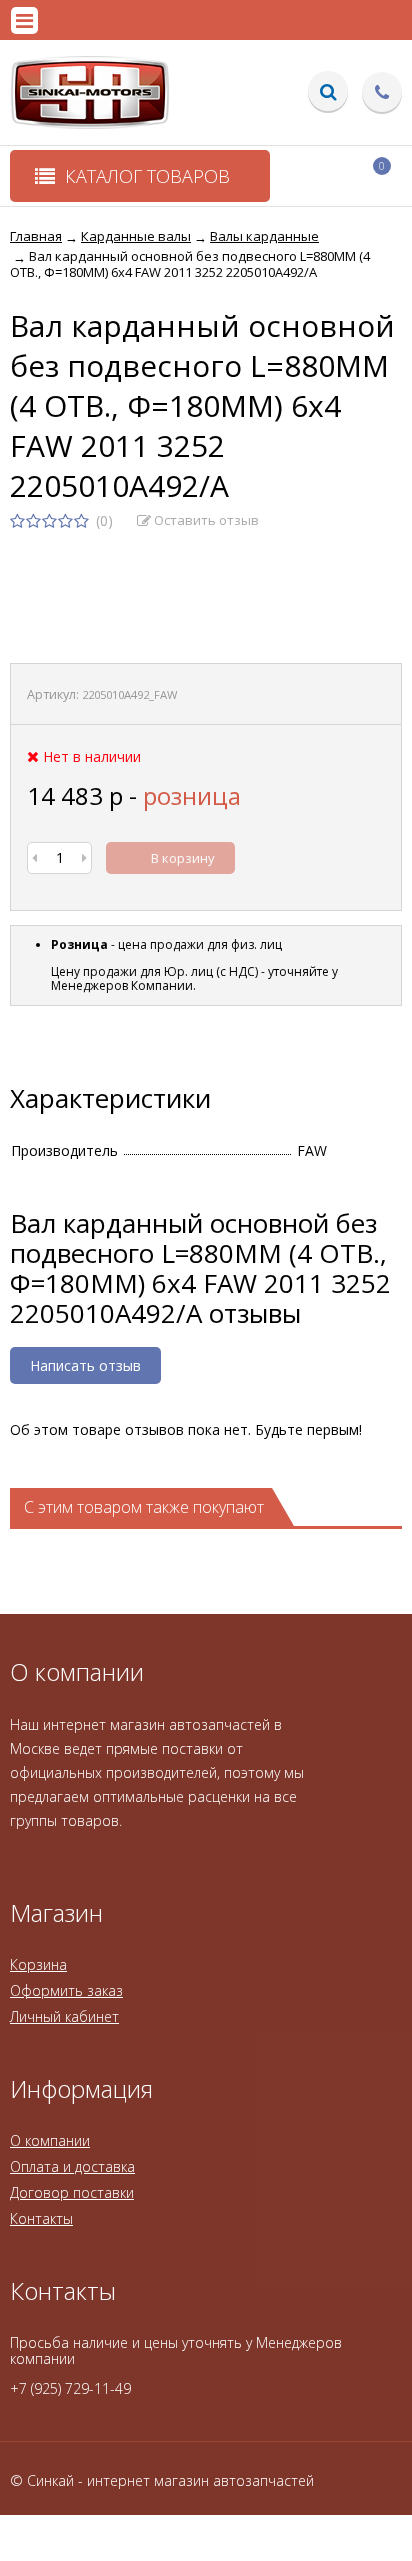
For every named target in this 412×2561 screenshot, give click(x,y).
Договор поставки (72, 2192)
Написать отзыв (85, 1365)
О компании (50, 2140)
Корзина (38, 1964)
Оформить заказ (66, 1990)
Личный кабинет (64, 2016)
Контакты (41, 2218)
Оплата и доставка (72, 2166)
